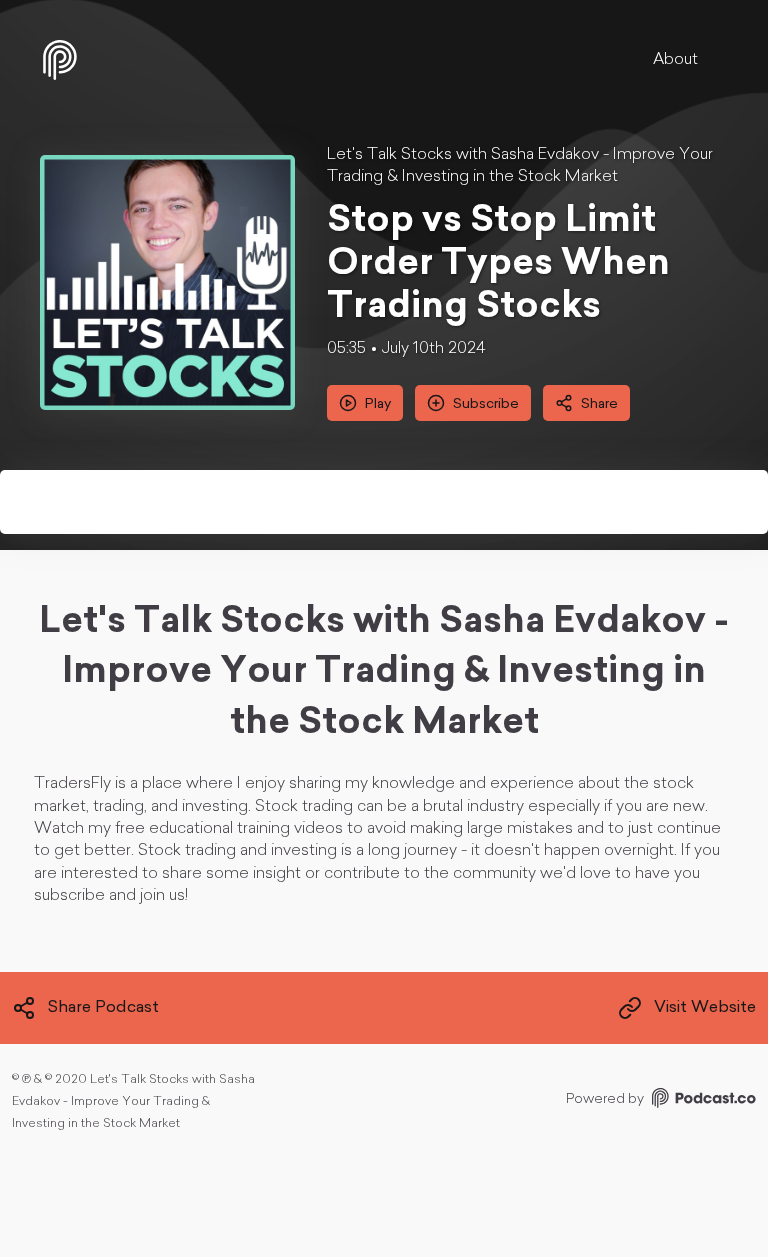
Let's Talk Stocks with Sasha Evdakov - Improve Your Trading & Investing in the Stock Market (520, 166)
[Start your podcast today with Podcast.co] (702, 1101)
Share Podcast (103, 1008)
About (675, 60)
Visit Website (705, 1008)
